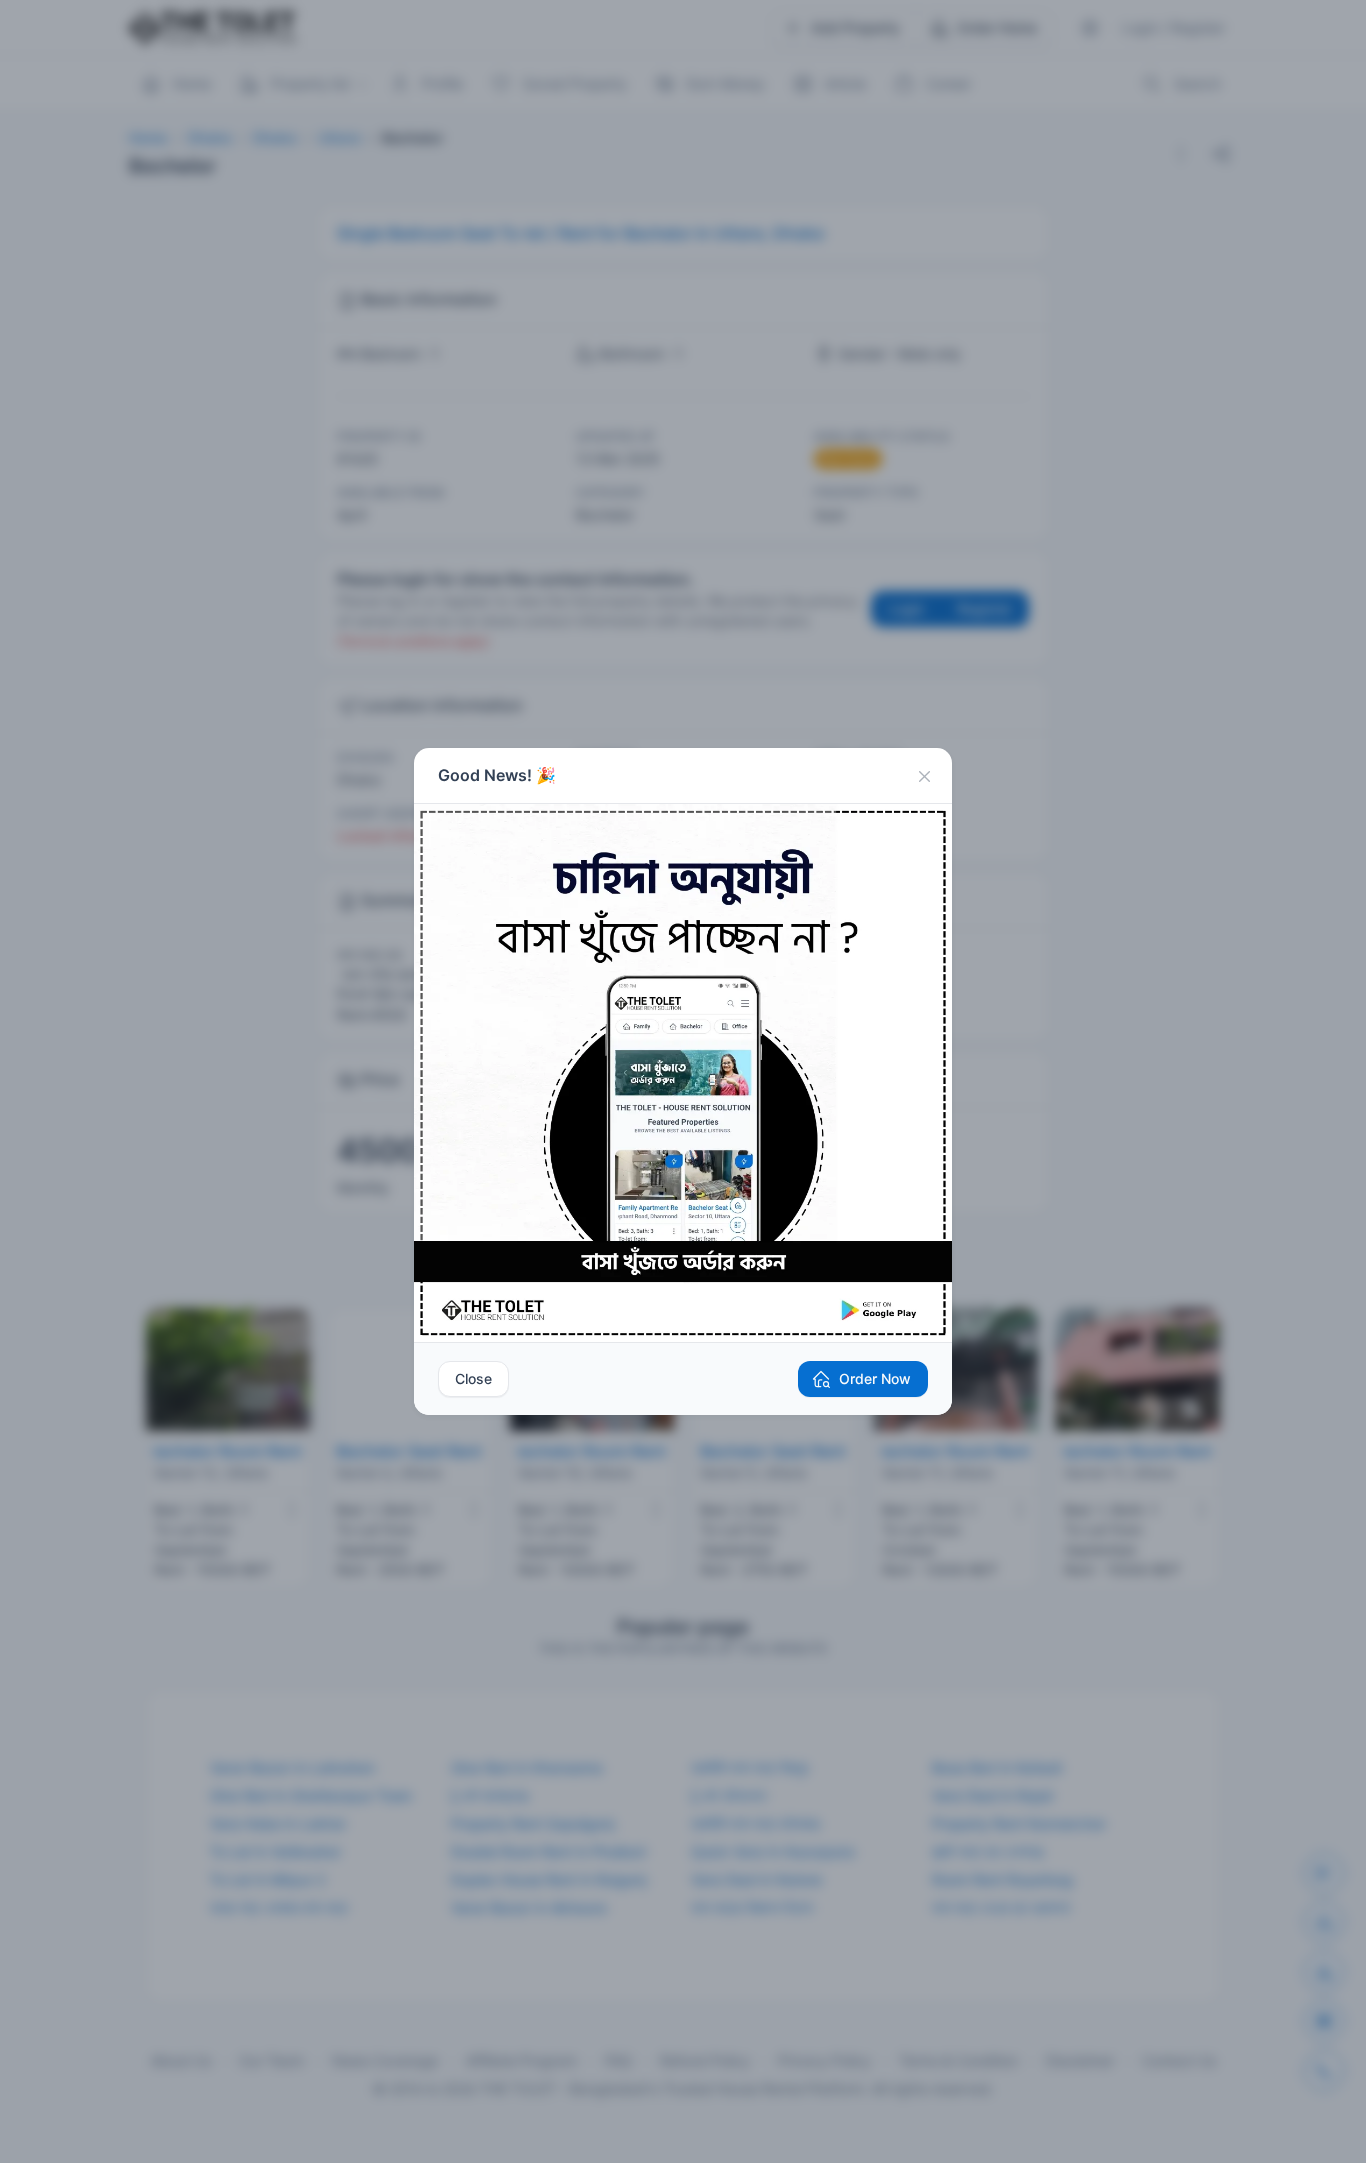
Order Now (875, 1378)
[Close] (924, 776)
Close (473, 1378)
